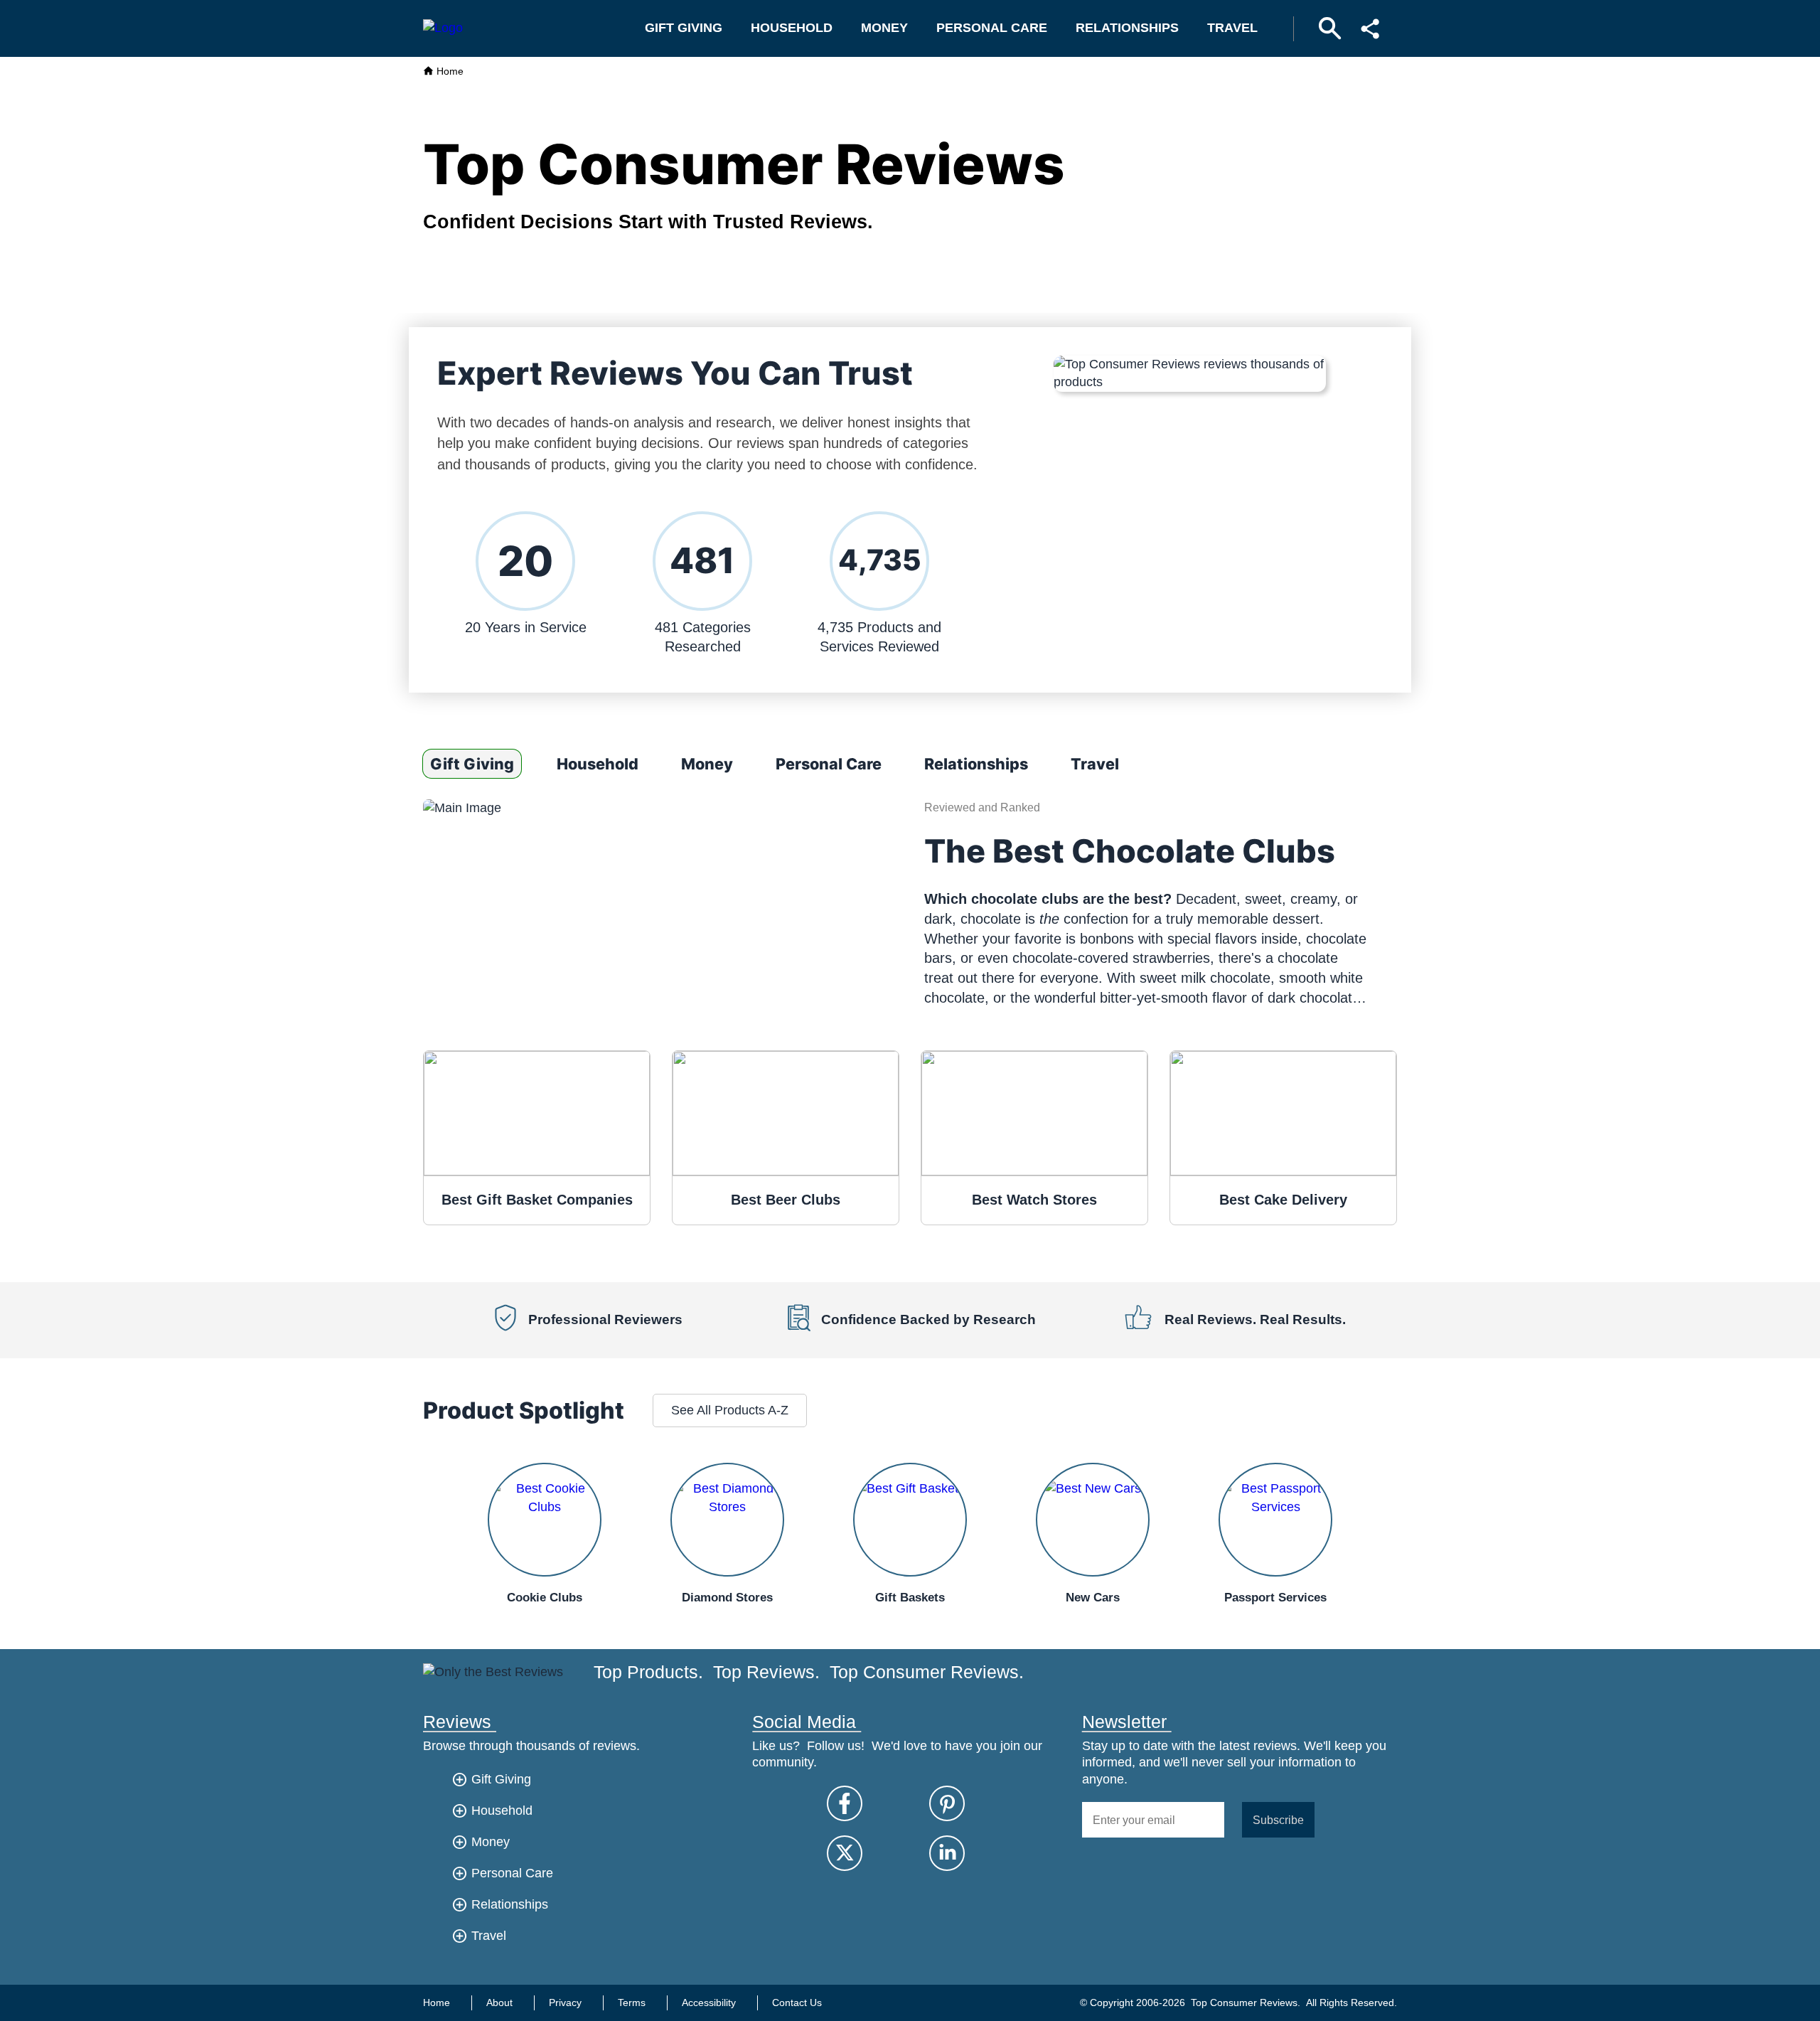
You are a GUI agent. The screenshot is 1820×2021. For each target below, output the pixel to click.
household (792, 28)
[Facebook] (845, 1803)
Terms (632, 2003)
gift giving (684, 28)
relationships (1127, 28)
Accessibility (709, 2003)
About (499, 2003)
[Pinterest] (947, 1803)
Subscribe (1278, 1820)
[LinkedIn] (947, 1853)
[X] (845, 1853)
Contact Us (797, 2003)
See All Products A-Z (730, 1410)
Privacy (565, 2003)
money (884, 28)
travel (1232, 28)
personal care (992, 28)
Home (449, 71)
